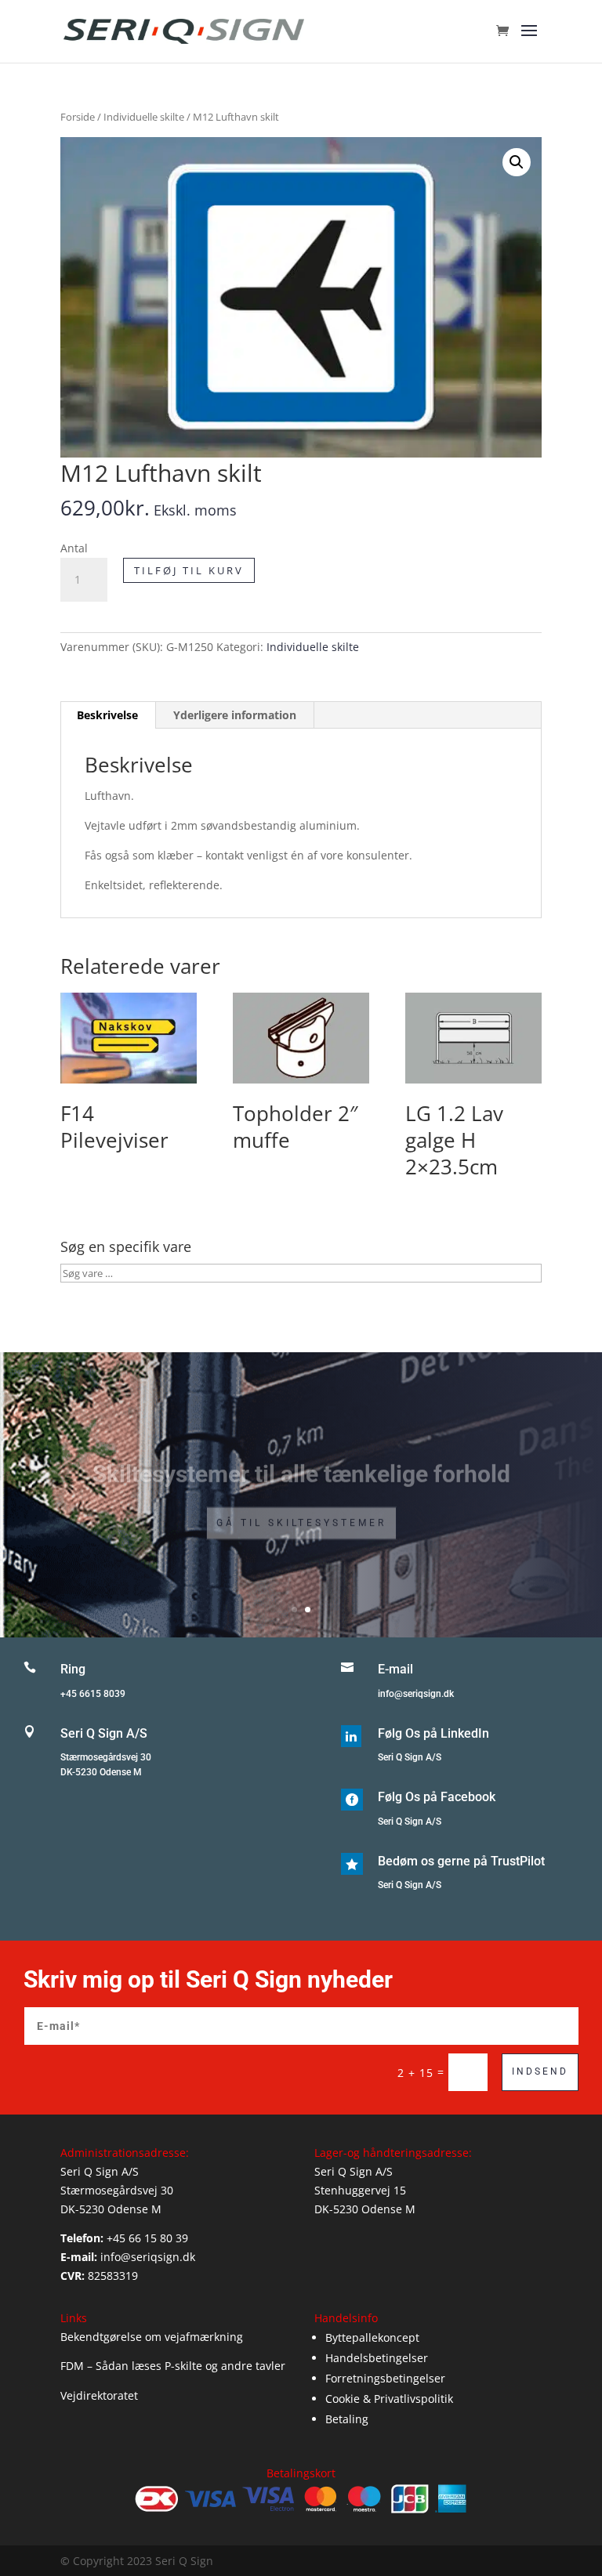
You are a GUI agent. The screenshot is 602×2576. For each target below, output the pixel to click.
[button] (517, 162)
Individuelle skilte (144, 117)
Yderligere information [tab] (235, 715)
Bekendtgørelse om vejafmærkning (152, 2337)
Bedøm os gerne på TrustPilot (461, 1861)
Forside (78, 117)
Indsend (540, 2071)
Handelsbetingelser (377, 2358)
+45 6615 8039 (93, 1694)
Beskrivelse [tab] (107, 715)
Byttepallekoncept (372, 2337)
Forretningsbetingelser (385, 2378)
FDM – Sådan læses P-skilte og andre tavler (173, 2366)
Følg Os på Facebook (437, 1797)
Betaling (347, 2419)
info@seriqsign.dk (416, 1694)
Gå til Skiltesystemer (301, 1511)
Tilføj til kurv (189, 570)
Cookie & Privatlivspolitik (389, 2399)
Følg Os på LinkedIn (433, 1733)
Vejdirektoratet (99, 2395)
